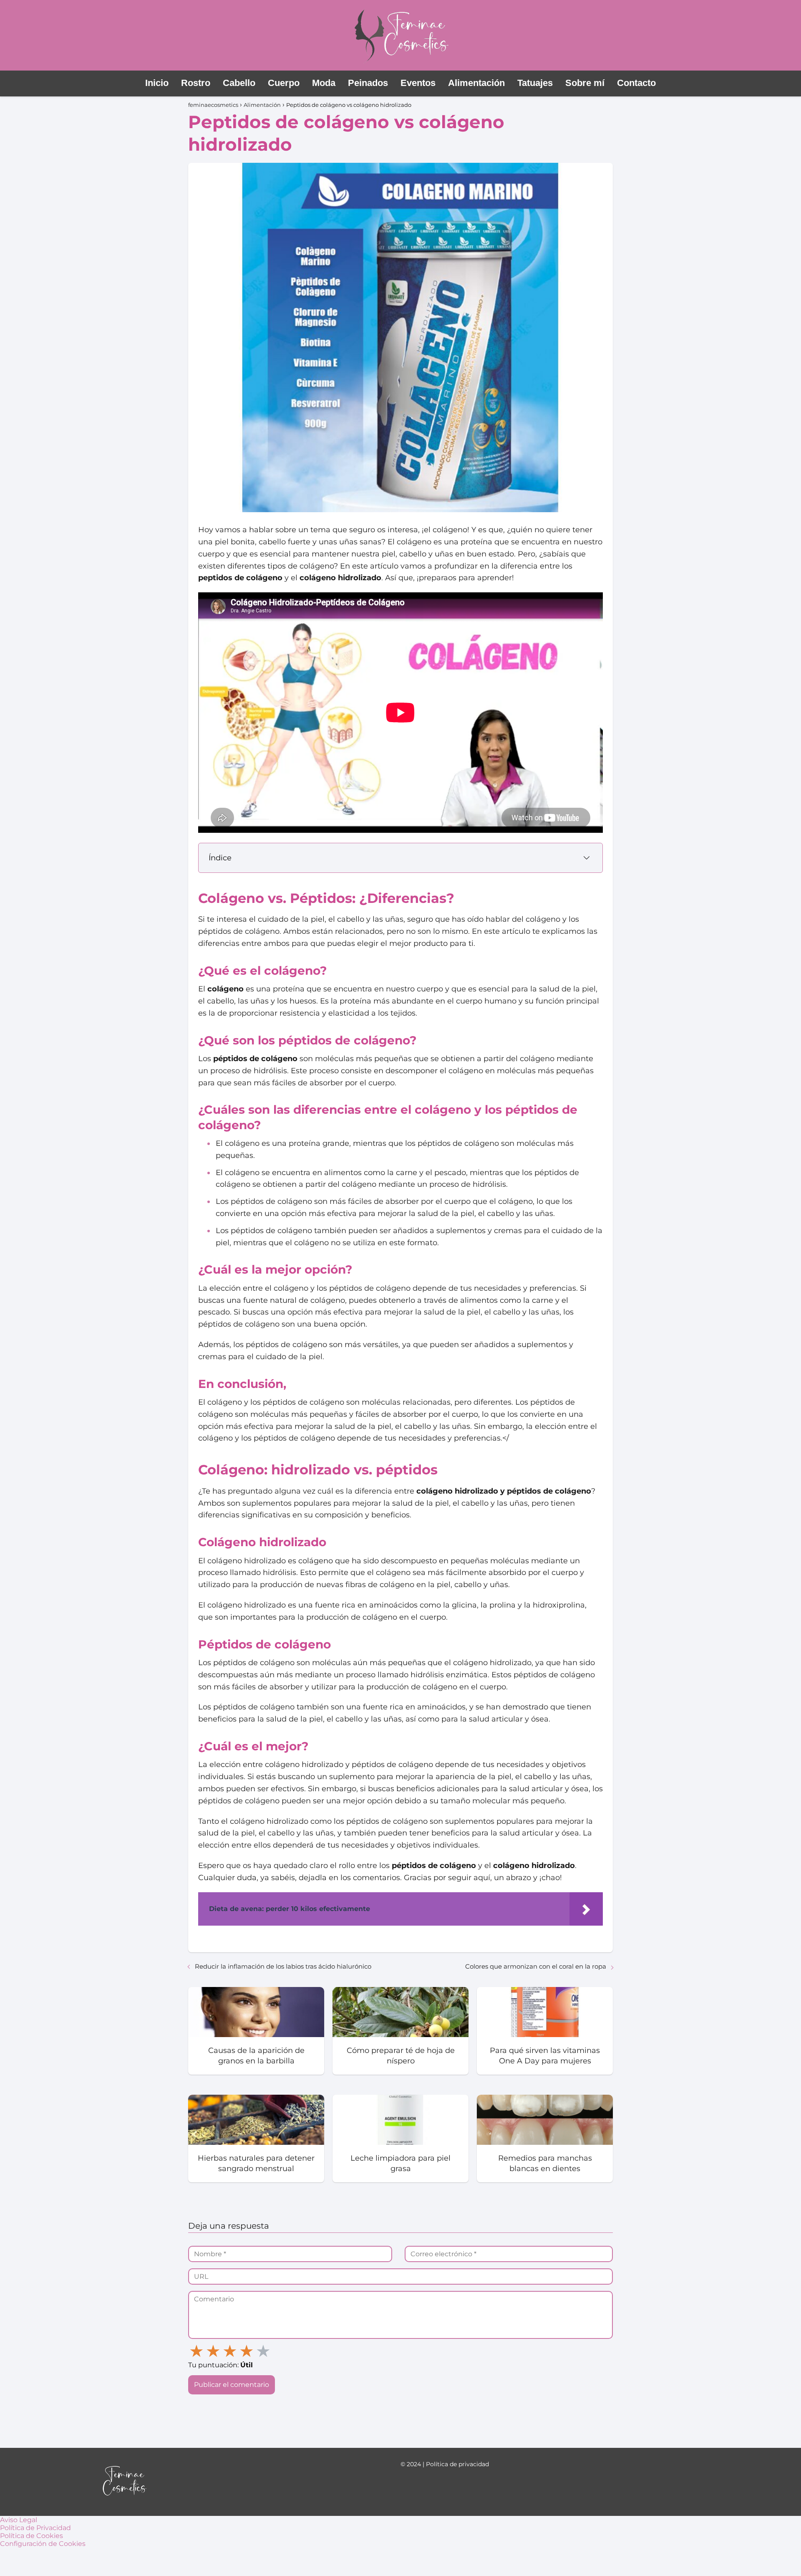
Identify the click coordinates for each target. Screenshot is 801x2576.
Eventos (418, 83)
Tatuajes (535, 83)
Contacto (636, 83)
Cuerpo (284, 83)
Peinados (368, 83)
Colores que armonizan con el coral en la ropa (536, 1966)
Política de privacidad (457, 2464)
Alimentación (476, 83)
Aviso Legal (19, 2520)
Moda (324, 83)
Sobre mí (585, 83)
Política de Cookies (31, 2536)
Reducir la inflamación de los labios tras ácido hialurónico (283, 1966)
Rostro (196, 83)
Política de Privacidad (35, 2528)
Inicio (157, 83)
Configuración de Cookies (43, 2544)
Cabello (239, 83)
